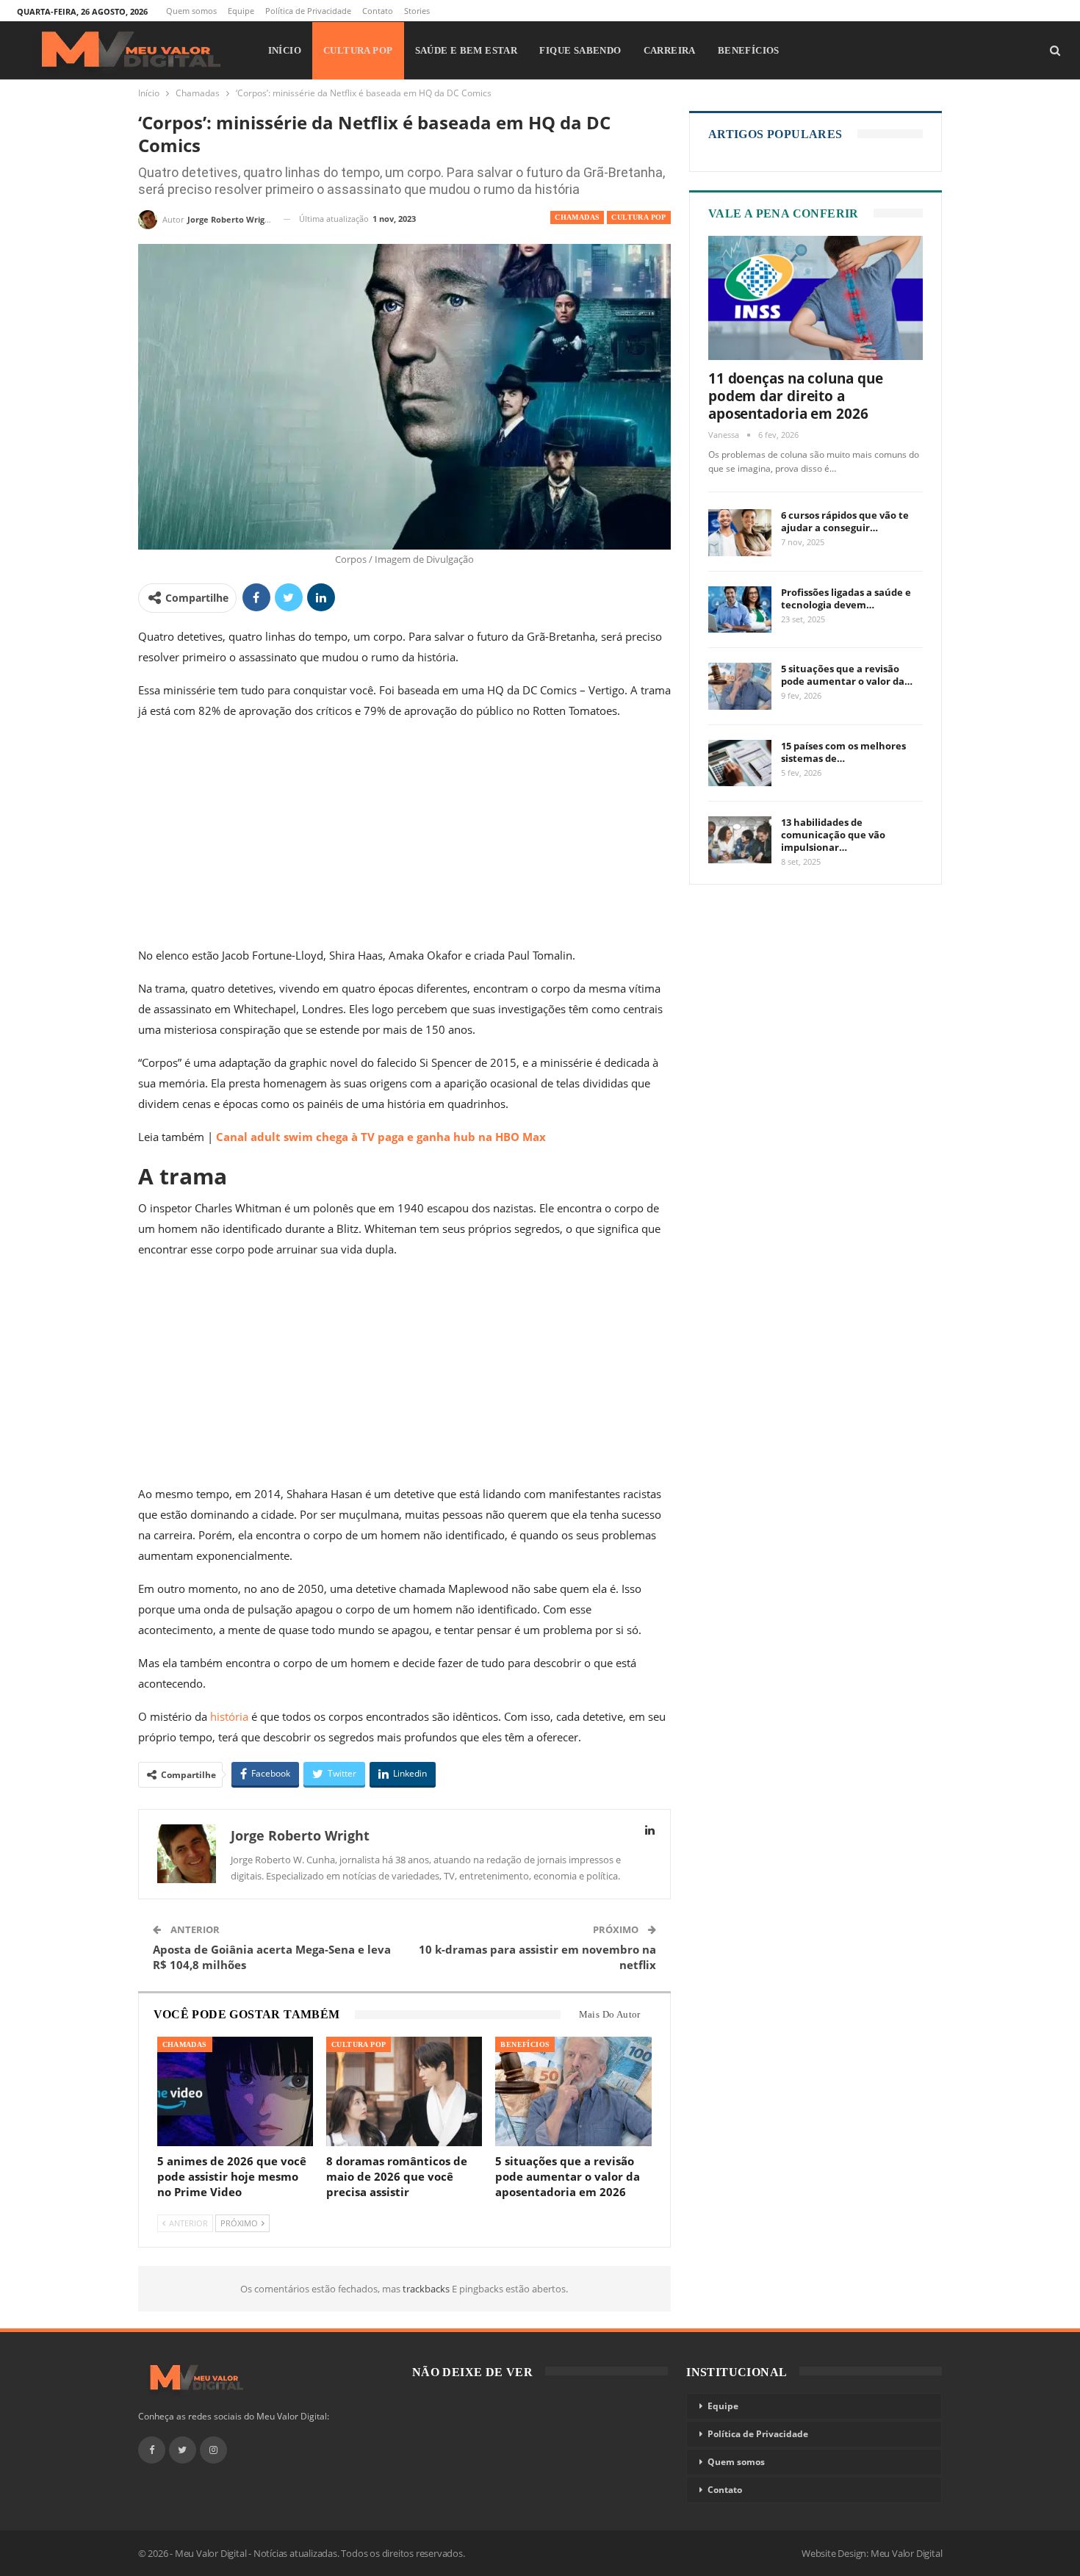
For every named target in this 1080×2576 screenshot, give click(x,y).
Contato (378, 11)
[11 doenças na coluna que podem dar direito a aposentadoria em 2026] (816, 298)
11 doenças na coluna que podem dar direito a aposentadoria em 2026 (796, 396)
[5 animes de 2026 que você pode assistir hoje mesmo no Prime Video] (235, 2091)
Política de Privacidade (308, 11)
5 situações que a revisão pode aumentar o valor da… (847, 675)
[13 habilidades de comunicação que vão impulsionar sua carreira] (740, 840)
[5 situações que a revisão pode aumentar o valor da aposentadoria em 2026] (573, 2091)
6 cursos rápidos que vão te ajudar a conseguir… (845, 521)
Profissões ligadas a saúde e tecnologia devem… (846, 598)
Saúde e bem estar (467, 50)
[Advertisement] (404, 836)
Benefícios (749, 50)
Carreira (670, 50)
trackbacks (427, 2289)
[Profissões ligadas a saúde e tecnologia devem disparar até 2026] (740, 610)
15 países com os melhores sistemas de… (843, 752)
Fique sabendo (580, 50)
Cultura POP (358, 50)
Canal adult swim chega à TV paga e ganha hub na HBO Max (381, 1137)
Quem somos (191, 11)
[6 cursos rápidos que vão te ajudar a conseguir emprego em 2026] (740, 533)
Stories (417, 11)
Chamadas (577, 217)
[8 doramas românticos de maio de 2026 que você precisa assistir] (404, 2091)
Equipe (241, 11)
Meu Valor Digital (907, 2553)
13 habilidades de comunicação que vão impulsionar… (833, 835)
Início (285, 50)
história (231, 1716)
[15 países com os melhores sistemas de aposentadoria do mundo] (740, 763)
